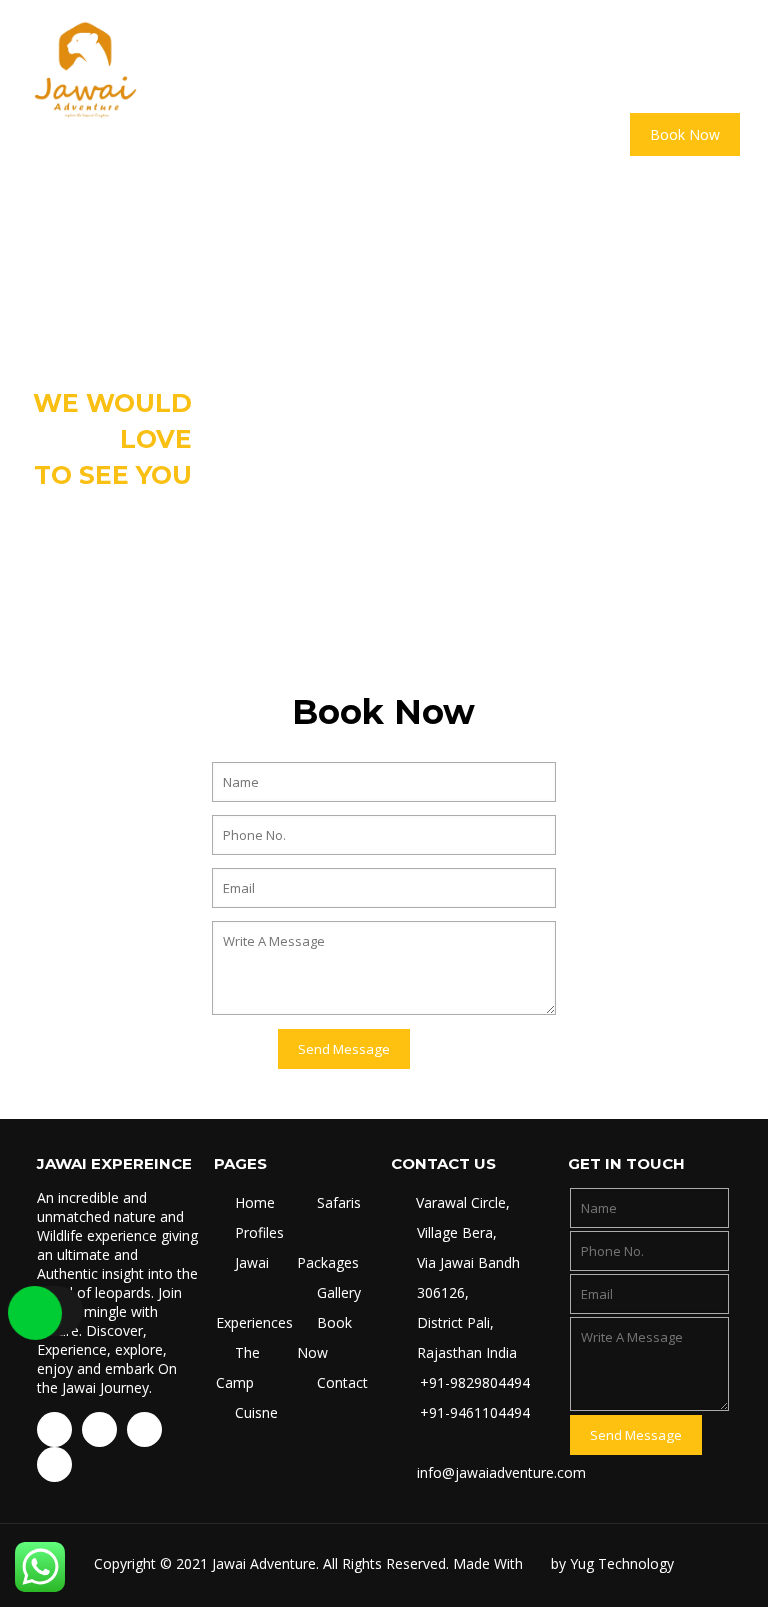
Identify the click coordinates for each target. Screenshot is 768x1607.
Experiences (254, 1322)
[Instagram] (144, 1429)
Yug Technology (622, 1563)
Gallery (339, 1292)
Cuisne (256, 1412)
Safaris (339, 1202)
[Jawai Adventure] (85, 69)
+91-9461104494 (473, 1412)
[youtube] (99, 1429)
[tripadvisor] (54, 1464)
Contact (342, 1382)
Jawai (252, 1262)
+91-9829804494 (473, 1382)
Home (255, 1202)
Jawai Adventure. (265, 1563)
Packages (328, 1262)
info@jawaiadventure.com (501, 1472)
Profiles (259, 1232)
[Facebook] (54, 1429)
